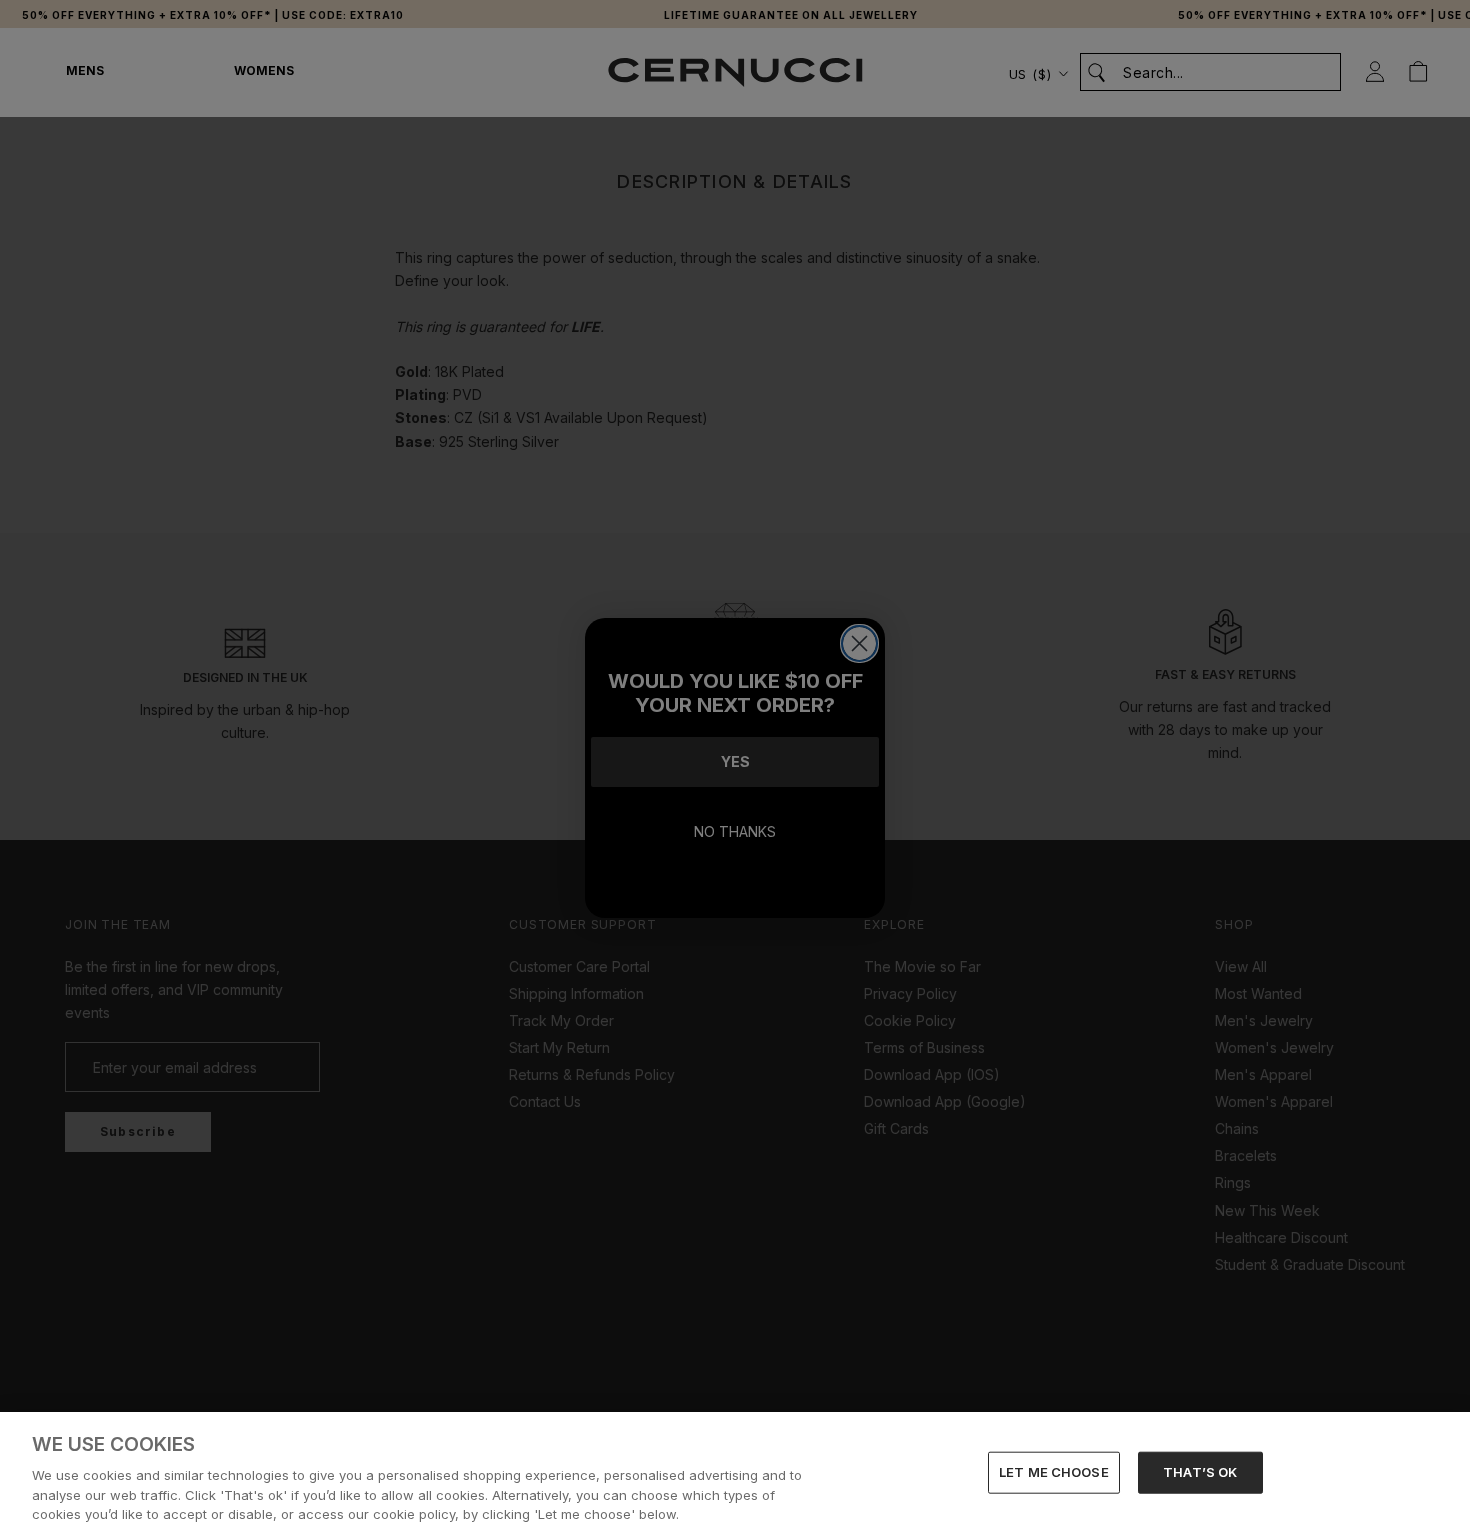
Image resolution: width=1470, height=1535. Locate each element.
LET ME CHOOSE (1054, 1472)
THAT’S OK (1200, 1472)
